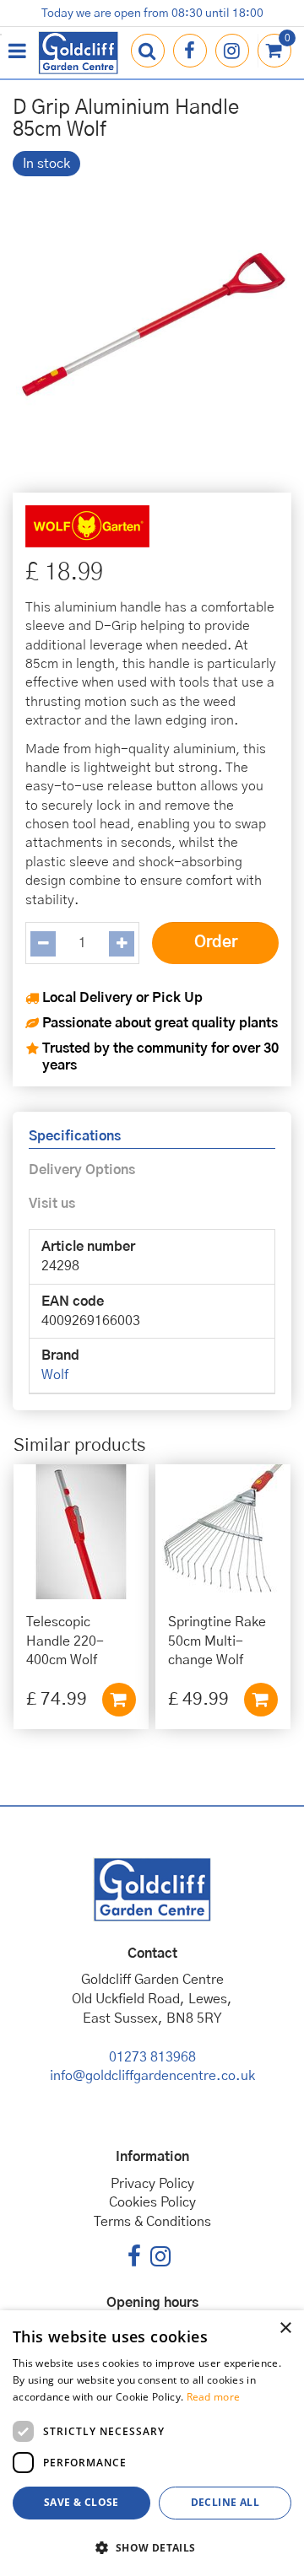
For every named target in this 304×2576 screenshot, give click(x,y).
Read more (214, 2397)
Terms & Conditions (152, 2222)
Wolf (55, 1375)
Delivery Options (82, 1170)
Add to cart (119, 1700)
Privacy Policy (152, 2184)
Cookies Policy (152, 2202)
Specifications (75, 1136)
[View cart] (274, 51)
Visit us (52, 1204)
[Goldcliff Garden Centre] (78, 53)
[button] (152, 2547)
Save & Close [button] (81, 2502)
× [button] (285, 2328)
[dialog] (152, 2443)
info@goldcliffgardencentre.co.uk (152, 2076)
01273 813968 (152, 2057)
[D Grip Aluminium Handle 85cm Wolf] (152, 328)
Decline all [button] (225, 2502)
